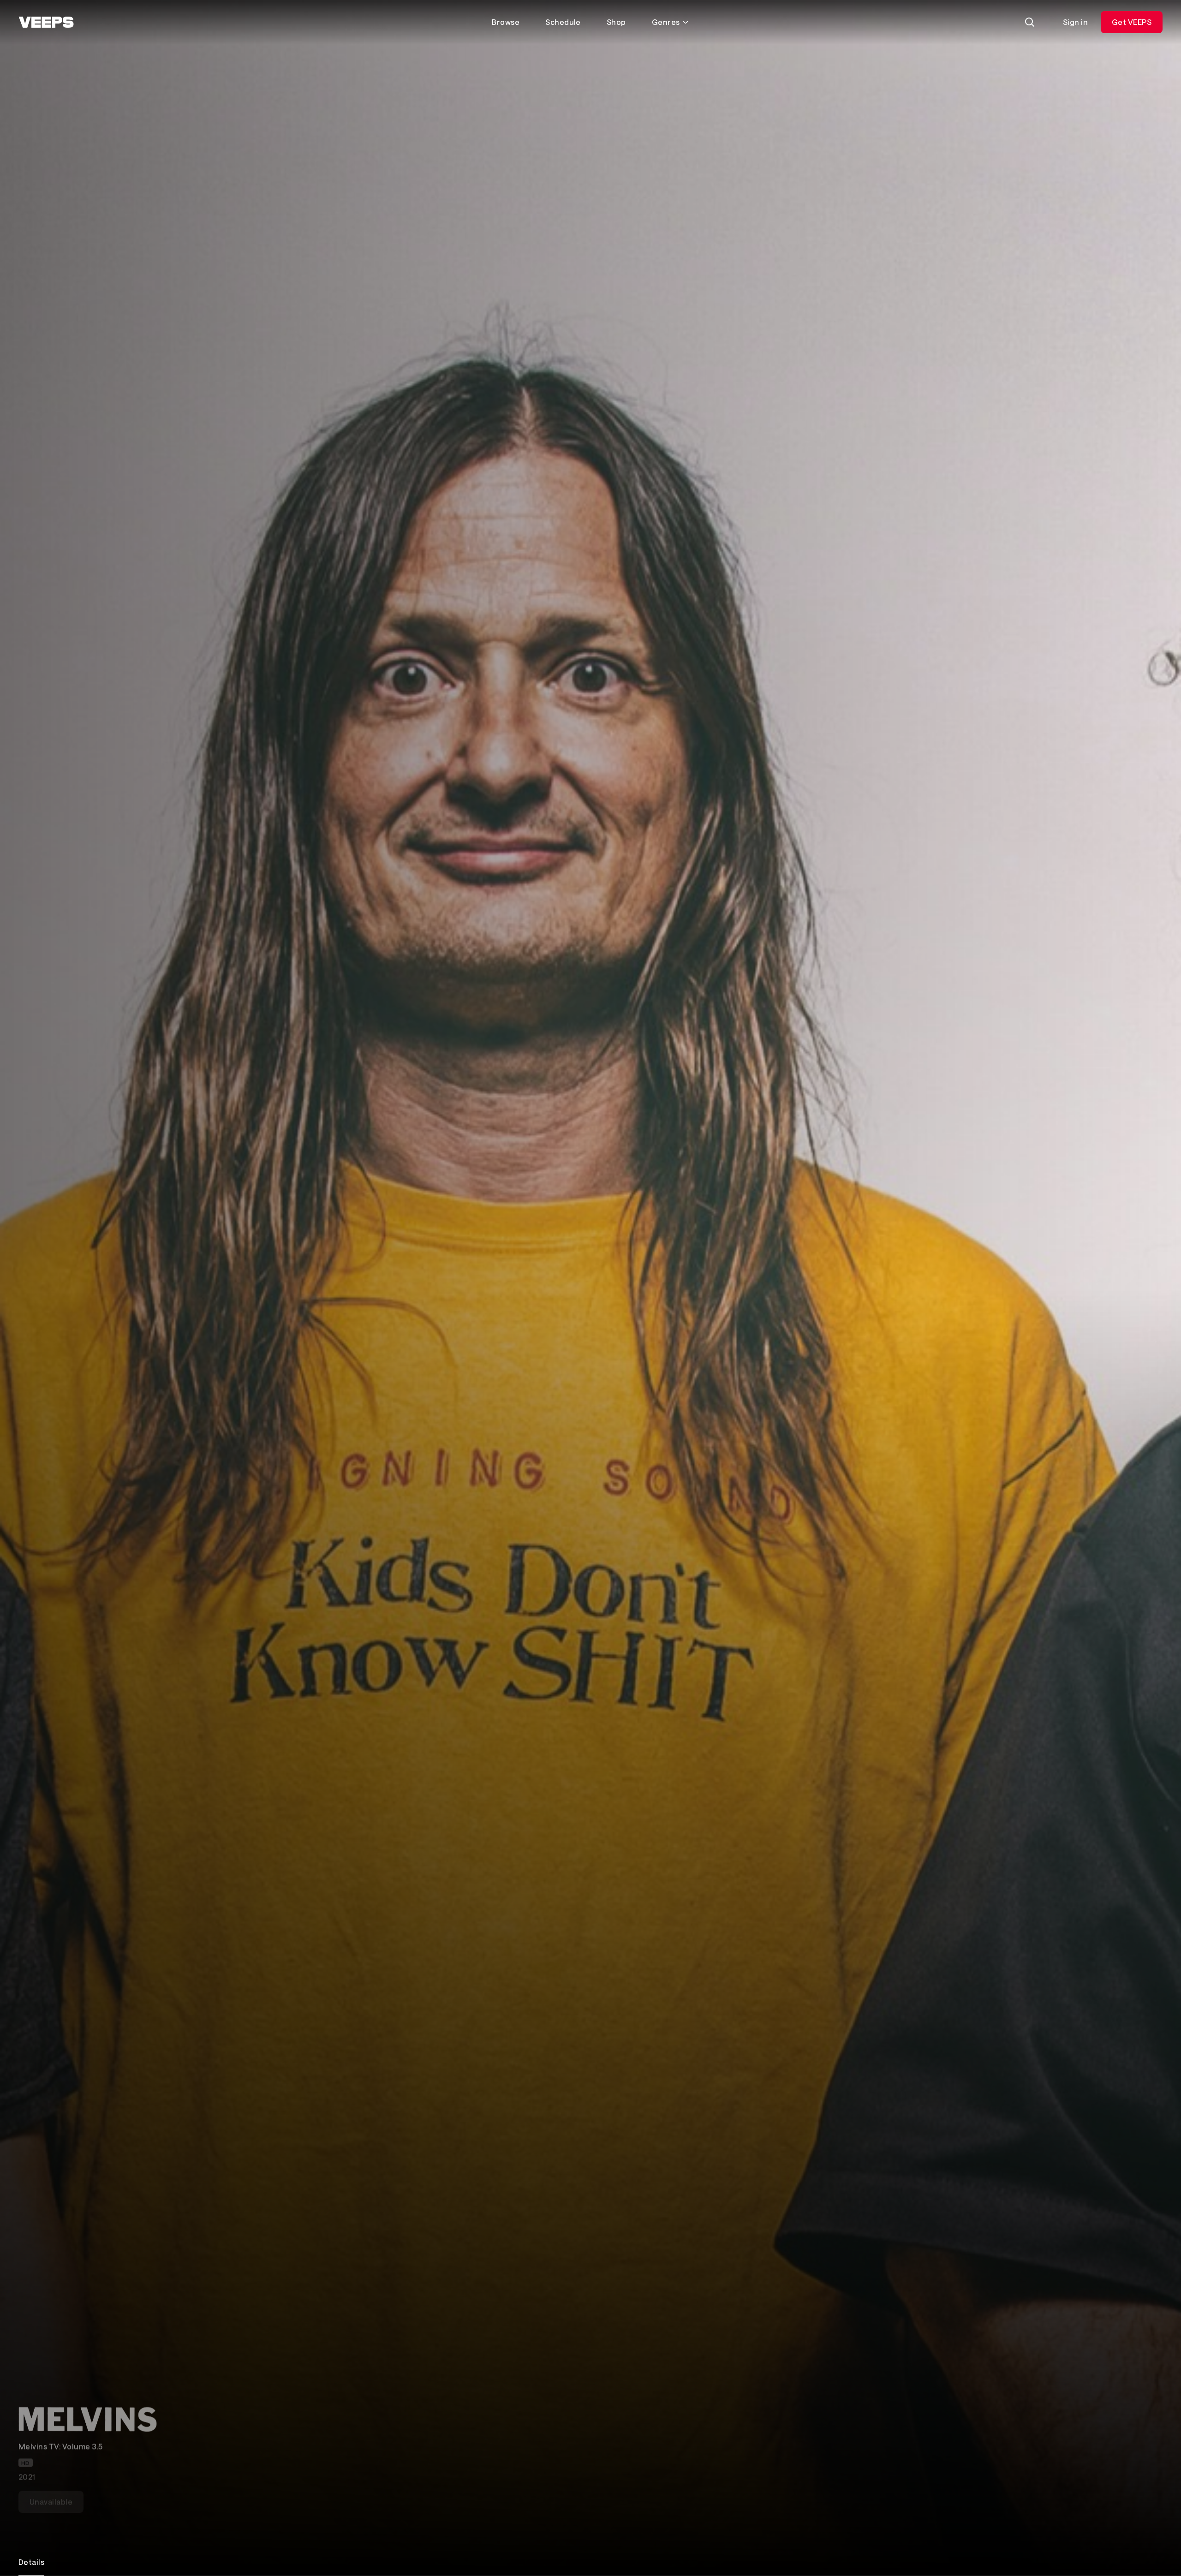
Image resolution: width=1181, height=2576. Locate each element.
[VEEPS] (46, 22)
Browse (506, 22)
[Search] (1030, 22)
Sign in (1075, 22)
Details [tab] (31, 2562)
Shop (616, 22)
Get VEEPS (1132, 22)
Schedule (563, 22)
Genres (666, 22)
